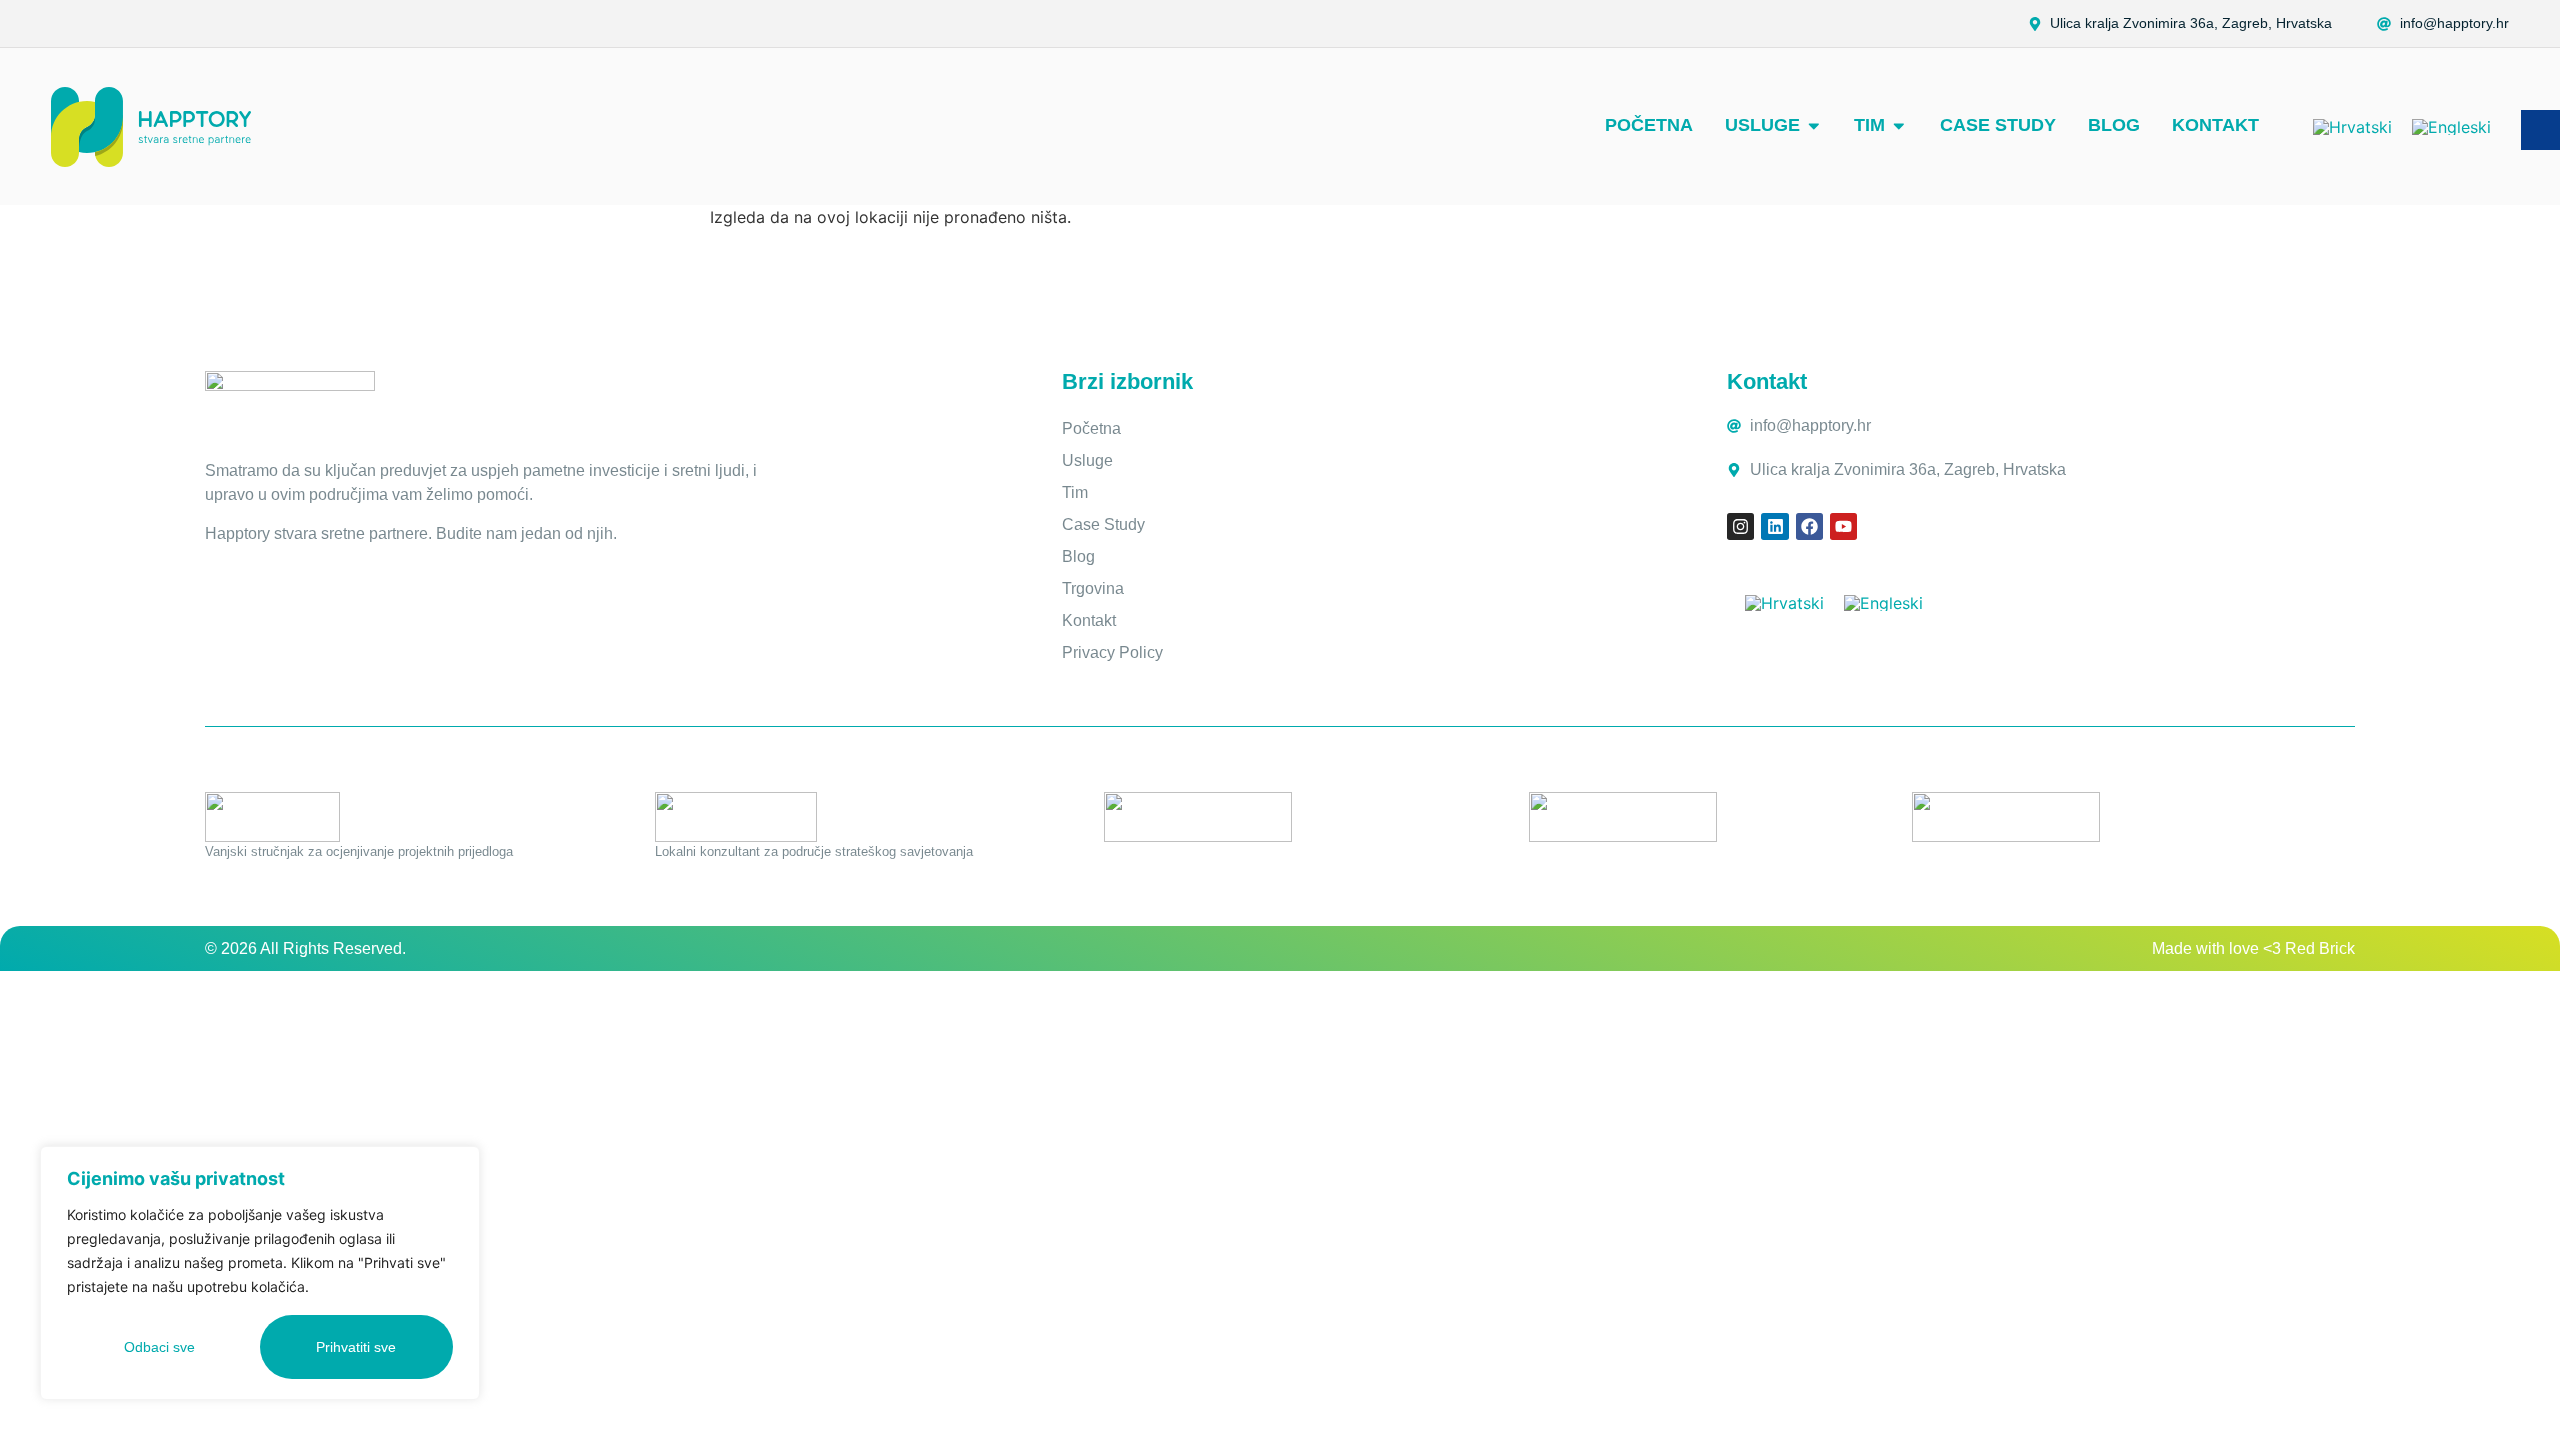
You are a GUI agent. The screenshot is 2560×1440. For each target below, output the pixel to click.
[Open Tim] (1899, 125)
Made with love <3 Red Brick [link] (2253, 948)
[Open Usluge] (1814, 125)
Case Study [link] (1103, 524)
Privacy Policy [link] (1112, 652)
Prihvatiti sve (356, 1347)
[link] (2443, 24)
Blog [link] (1078, 556)
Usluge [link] (1087, 460)
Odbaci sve (159, 1347)
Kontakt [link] (1089, 620)
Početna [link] (1091, 428)
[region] (260, 1273)
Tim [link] (1075, 492)
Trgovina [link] (1093, 588)
